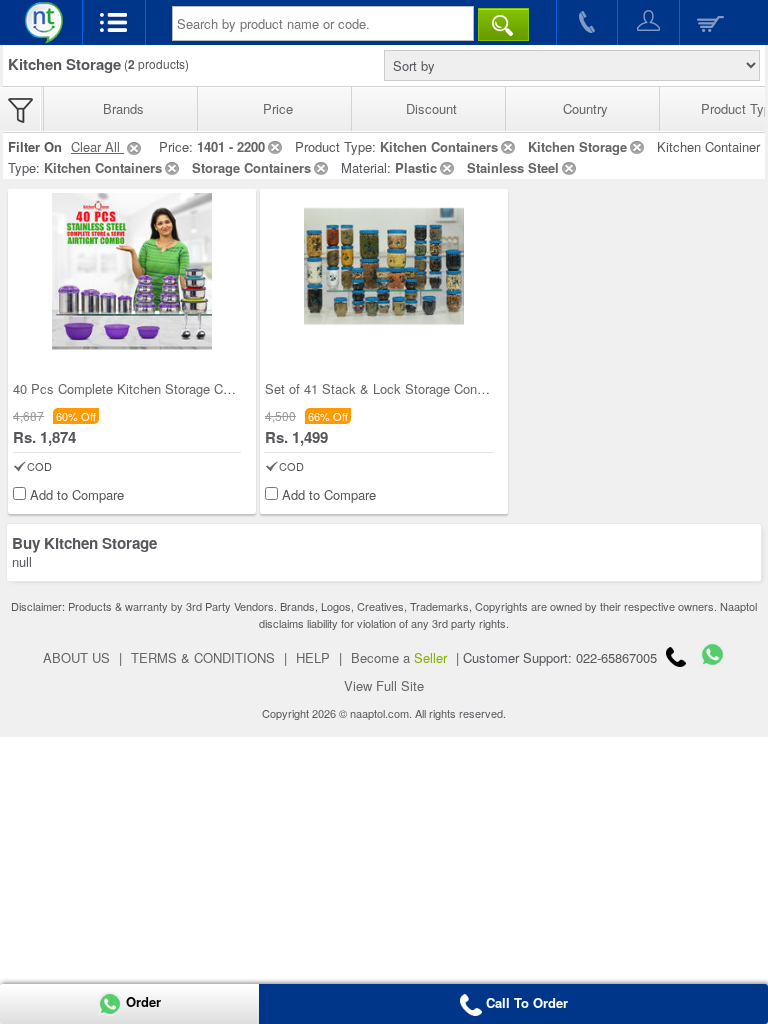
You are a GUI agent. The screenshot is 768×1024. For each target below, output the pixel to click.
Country (585, 108)
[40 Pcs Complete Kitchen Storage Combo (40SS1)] (132, 273)
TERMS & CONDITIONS (203, 657)
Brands (123, 108)
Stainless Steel (513, 167)
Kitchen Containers (439, 146)
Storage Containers (251, 167)
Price (278, 108)
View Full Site (384, 685)
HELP (313, 657)
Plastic (416, 167)
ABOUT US (76, 657)
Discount (431, 108)
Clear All (97, 146)
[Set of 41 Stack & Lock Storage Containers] (384, 273)
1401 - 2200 (231, 146)
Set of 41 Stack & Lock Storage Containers (390, 388)
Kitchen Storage (577, 146)
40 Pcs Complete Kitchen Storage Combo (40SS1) (159, 388)
